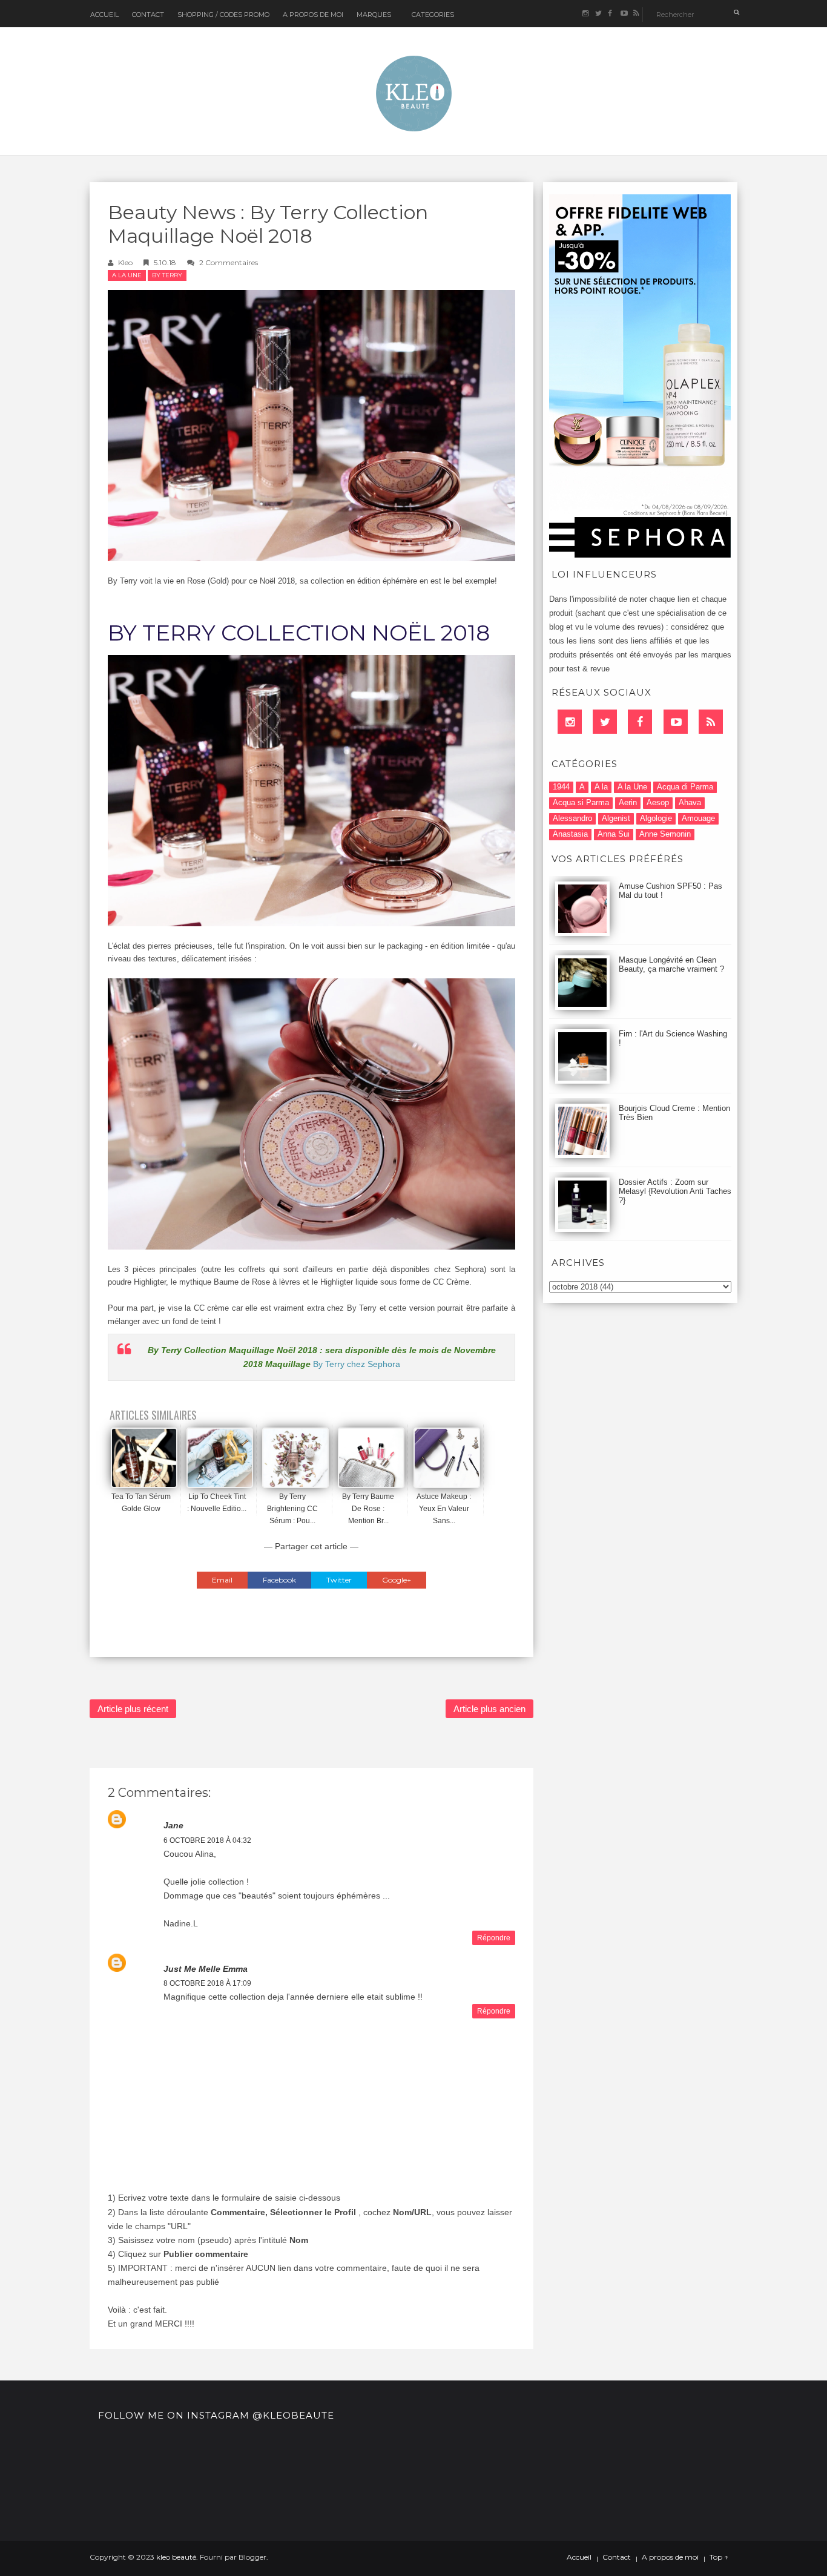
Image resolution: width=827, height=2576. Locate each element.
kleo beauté (176, 2557)
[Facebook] (640, 722)
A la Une (127, 275)
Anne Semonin (665, 834)
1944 (561, 787)
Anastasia (570, 834)
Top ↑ (719, 2557)
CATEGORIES (433, 15)
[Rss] (711, 722)
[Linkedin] (570, 722)
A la (601, 787)
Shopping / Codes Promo (223, 15)
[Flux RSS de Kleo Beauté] (636, 14)
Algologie (656, 818)
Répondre (494, 1938)
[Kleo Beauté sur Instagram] (585, 14)
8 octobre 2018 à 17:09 (207, 1983)
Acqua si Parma (581, 802)
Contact (148, 15)
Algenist (616, 818)
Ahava (690, 802)
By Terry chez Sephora (357, 1364)
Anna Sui (614, 834)
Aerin (628, 802)
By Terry (167, 275)
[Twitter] (605, 722)
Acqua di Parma (685, 787)
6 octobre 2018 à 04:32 (207, 1840)
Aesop (658, 802)
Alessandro (572, 818)
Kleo (125, 262)
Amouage (698, 818)
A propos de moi (670, 2557)
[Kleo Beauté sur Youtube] (623, 14)
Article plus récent (133, 1709)
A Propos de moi (313, 15)
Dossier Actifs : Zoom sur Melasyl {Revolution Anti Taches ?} (675, 1191)
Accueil (104, 15)
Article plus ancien (489, 1709)
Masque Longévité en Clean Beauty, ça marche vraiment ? (671, 964)
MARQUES (374, 15)
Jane (173, 1825)
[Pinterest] (676, 722)
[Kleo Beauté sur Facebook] (611, 14)
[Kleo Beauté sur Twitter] (598, 14)
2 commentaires (229, 262)
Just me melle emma (206, 1969)
